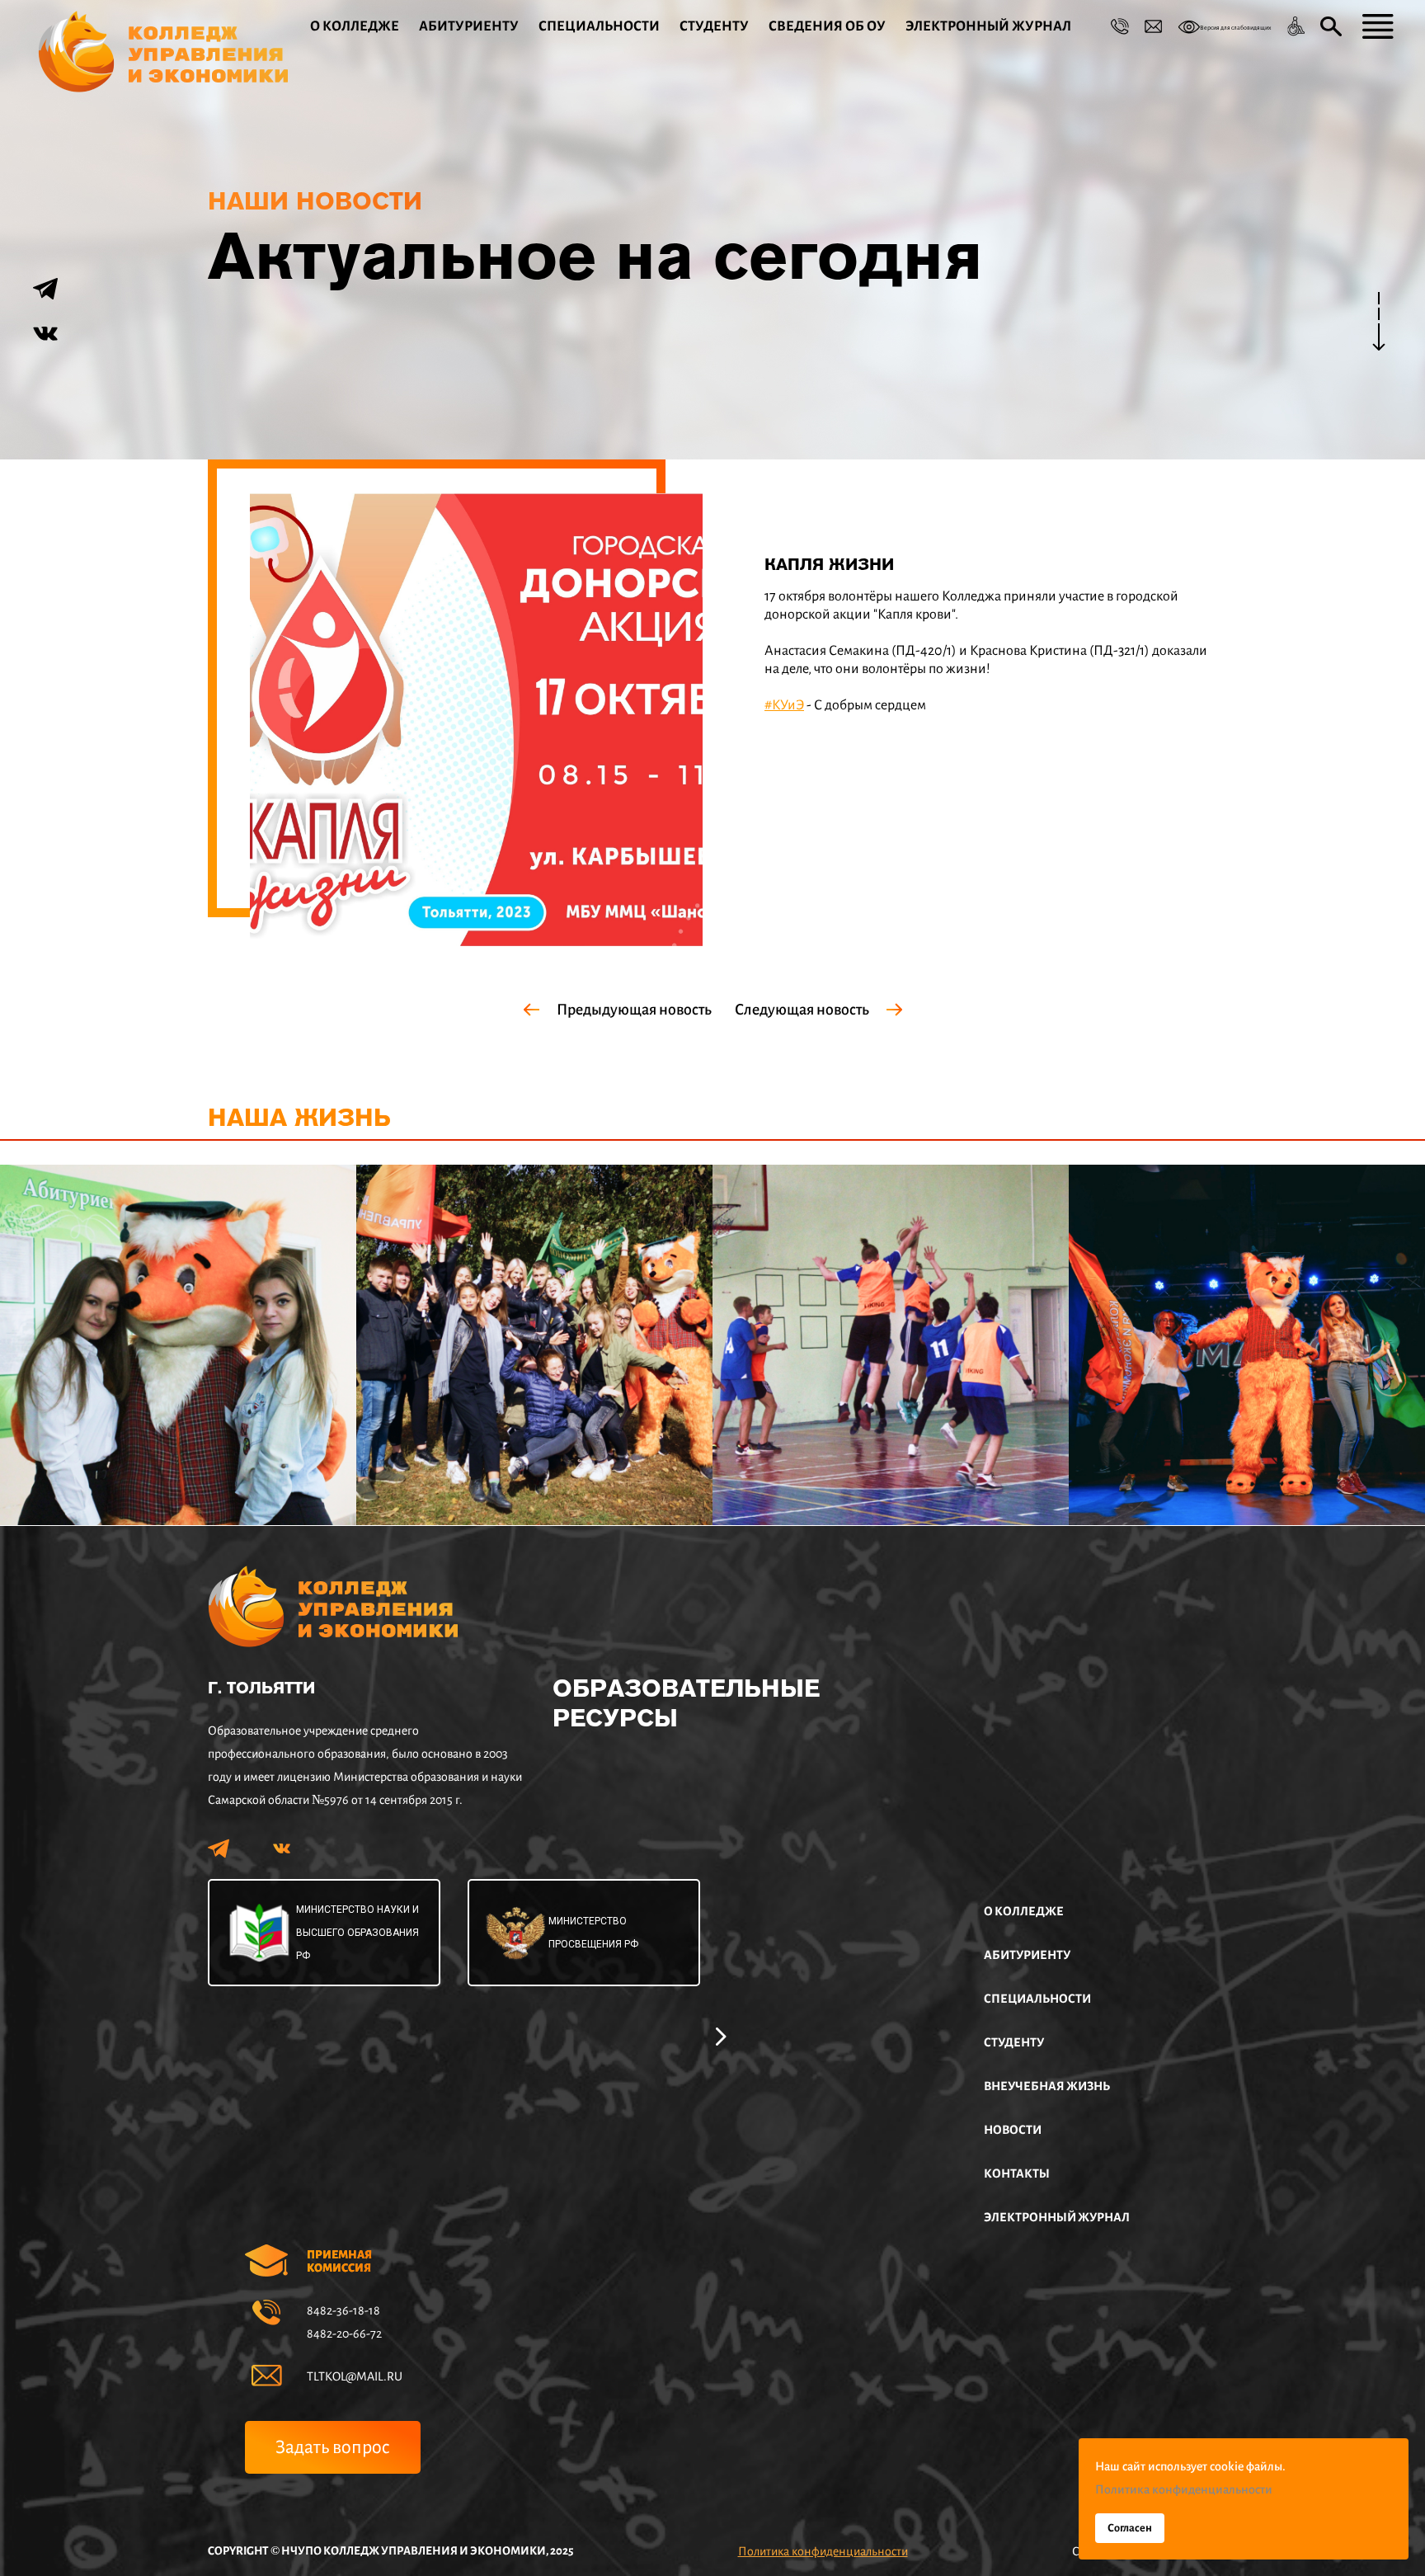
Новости (1013, 2130)
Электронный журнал (988, 26)
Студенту (714, 26)
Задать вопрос (333, 2447)
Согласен (1130, 2528)
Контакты (1017, 2173)
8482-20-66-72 (344, 2333)
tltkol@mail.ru (355, 2376)
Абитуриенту (469, 26)
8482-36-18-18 (343, 2310)
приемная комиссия (339, 2261)
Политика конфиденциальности (823, 2551)
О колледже (355, 26)
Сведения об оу (827, 26)
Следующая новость (802, 1010)
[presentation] (721, 2034)
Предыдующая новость (634, 1010)
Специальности (599, 26)
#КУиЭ (784, 705)
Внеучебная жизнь (1047, 2086)
